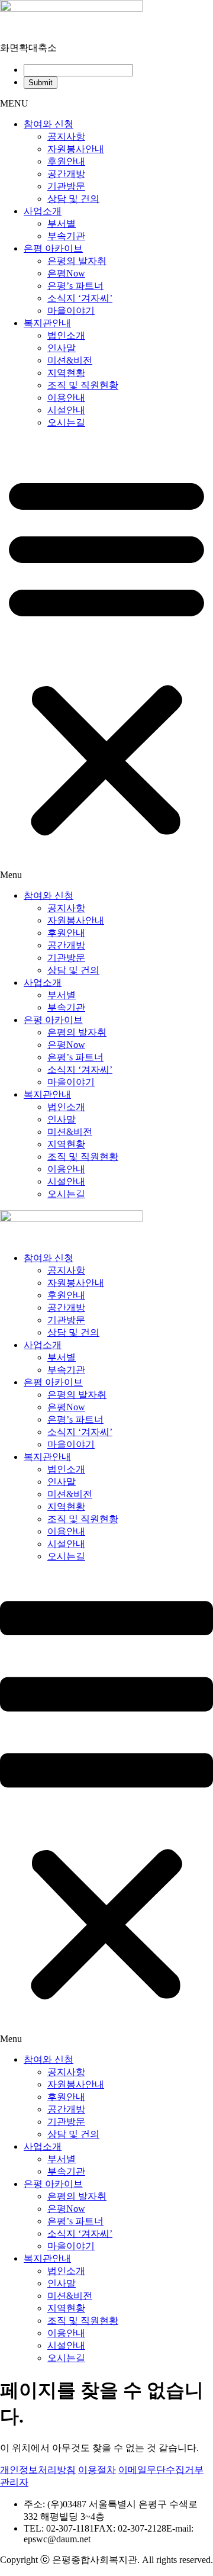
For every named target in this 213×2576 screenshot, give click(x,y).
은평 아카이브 (53, 248)
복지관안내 (47, 323)
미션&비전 (70, 360)
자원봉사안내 (76, 149)
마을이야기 (71, 311)
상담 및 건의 (73, 199)
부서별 (62, 223)
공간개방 (66, 174)
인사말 (62, 348)
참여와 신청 (49, 124)
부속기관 (66, 236)
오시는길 (66, 422)
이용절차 (97, 2470)
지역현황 (66, 373)
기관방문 (66, 186)
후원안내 (66, 161)
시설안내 (66, 410)
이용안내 (66, 398)
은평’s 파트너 (75, 286)
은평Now (66, 273)
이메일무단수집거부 (161, 2470)
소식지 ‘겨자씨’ (80, 298)
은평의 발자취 (77, 261)
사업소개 (43, 211)
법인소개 (66, 335)
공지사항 (66, 136)
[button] (106, 660)
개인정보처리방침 (38, 2470)
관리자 (14, 2482)
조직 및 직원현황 (83, 385)
